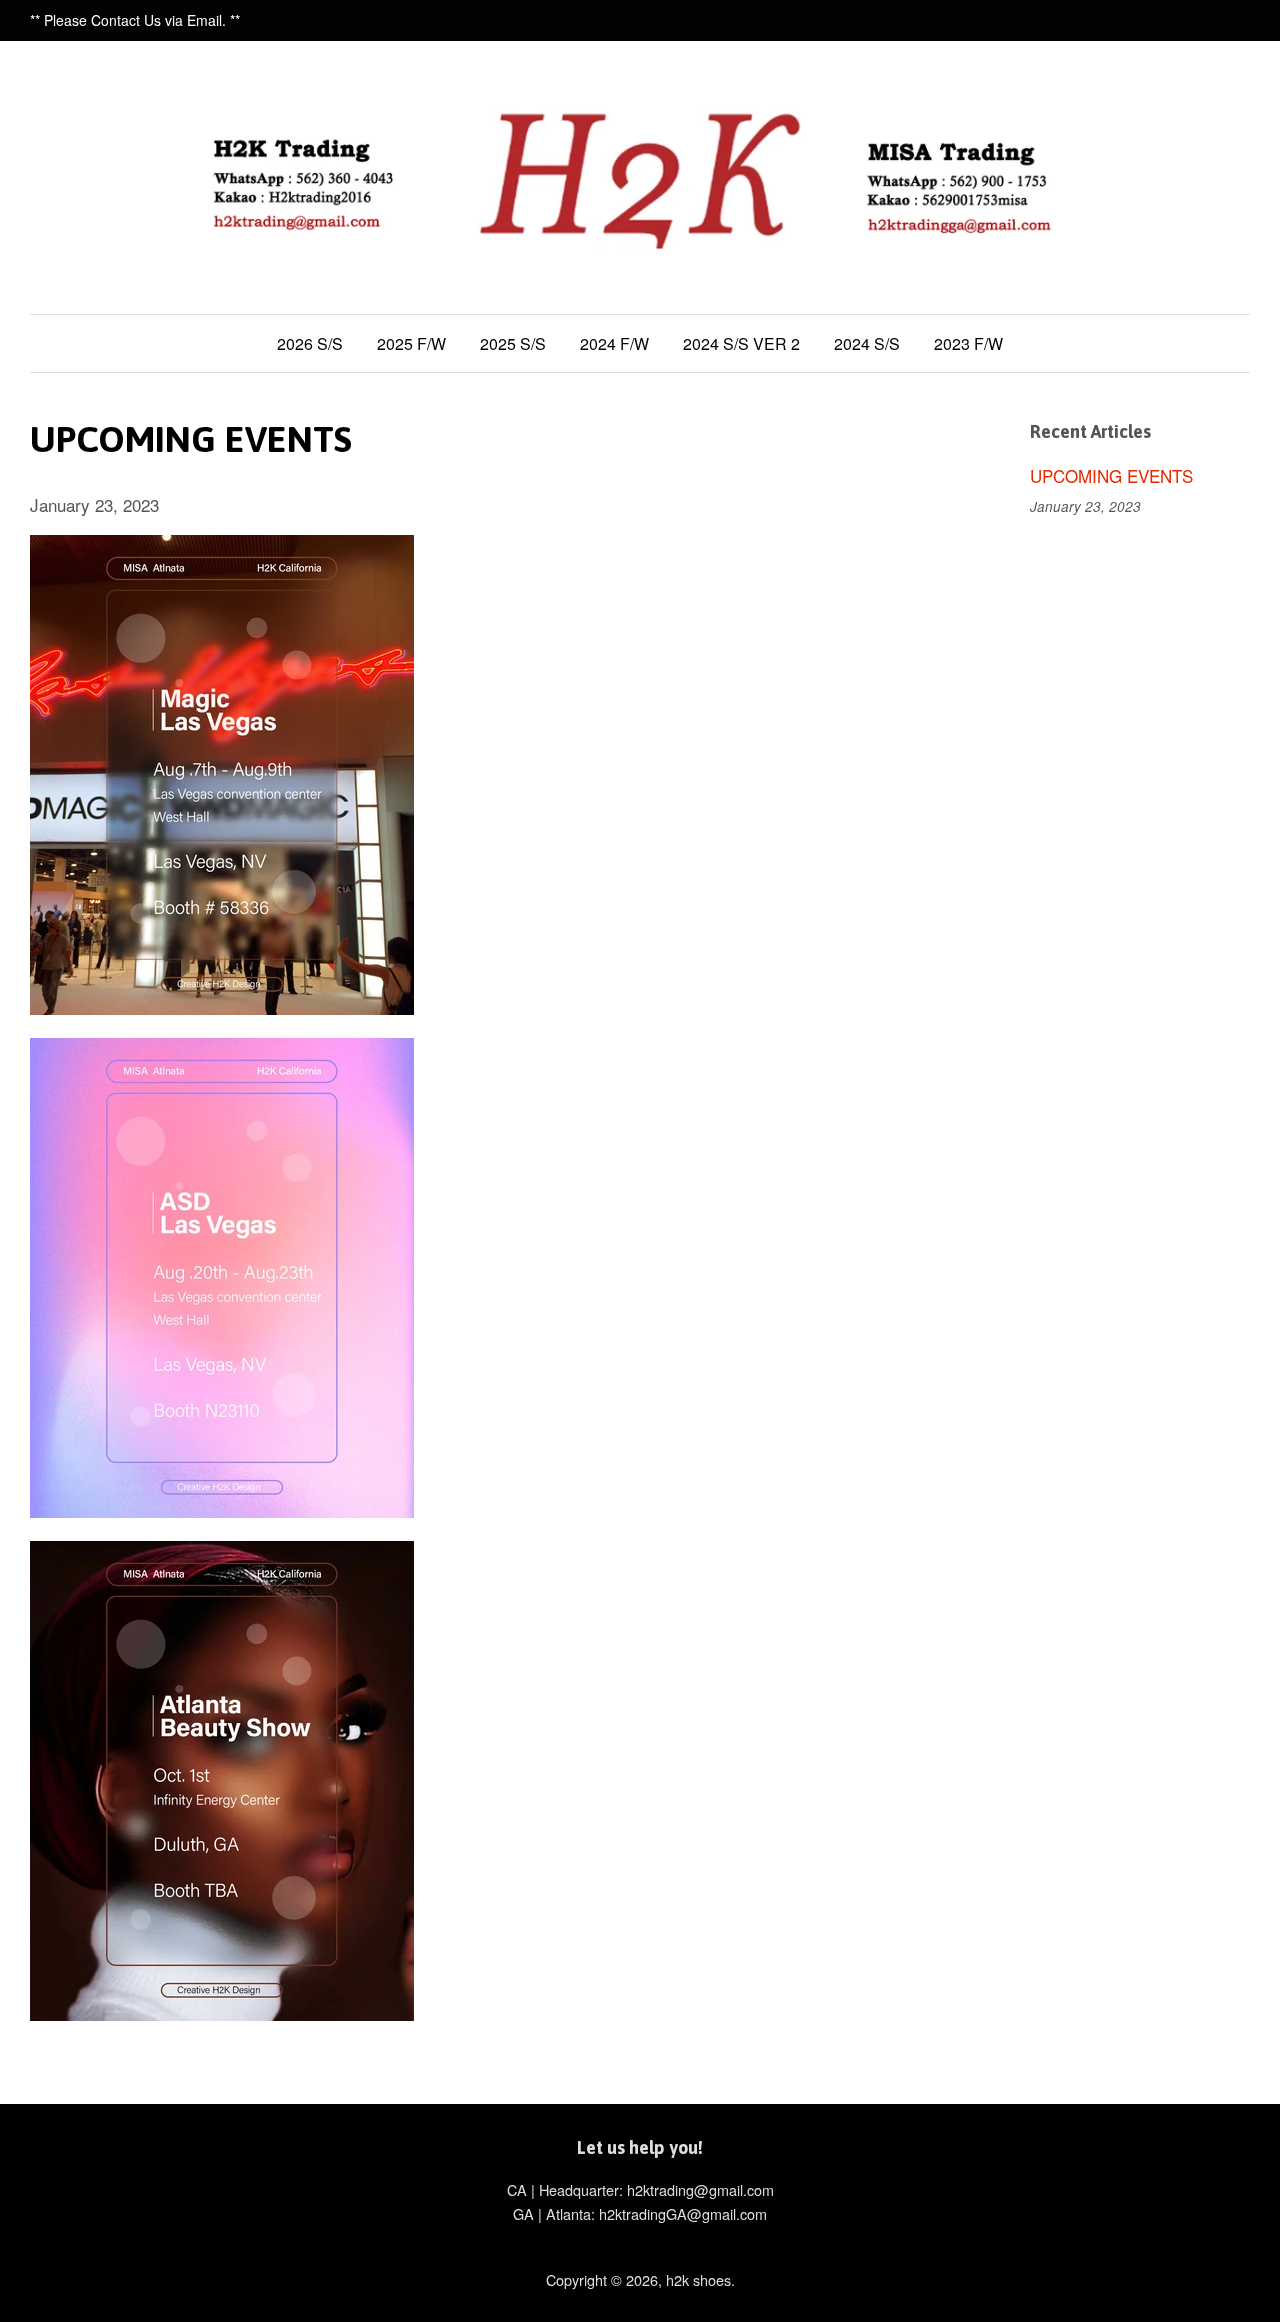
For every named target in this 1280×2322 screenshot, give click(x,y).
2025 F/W (411, 343)
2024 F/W (614, 343)
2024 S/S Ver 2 (741, 343)
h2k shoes (698, 2279)
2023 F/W (968, 343)
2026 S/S (310, 343)
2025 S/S (513, 343)
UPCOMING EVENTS (1111, 475)
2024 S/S (867, 343)
